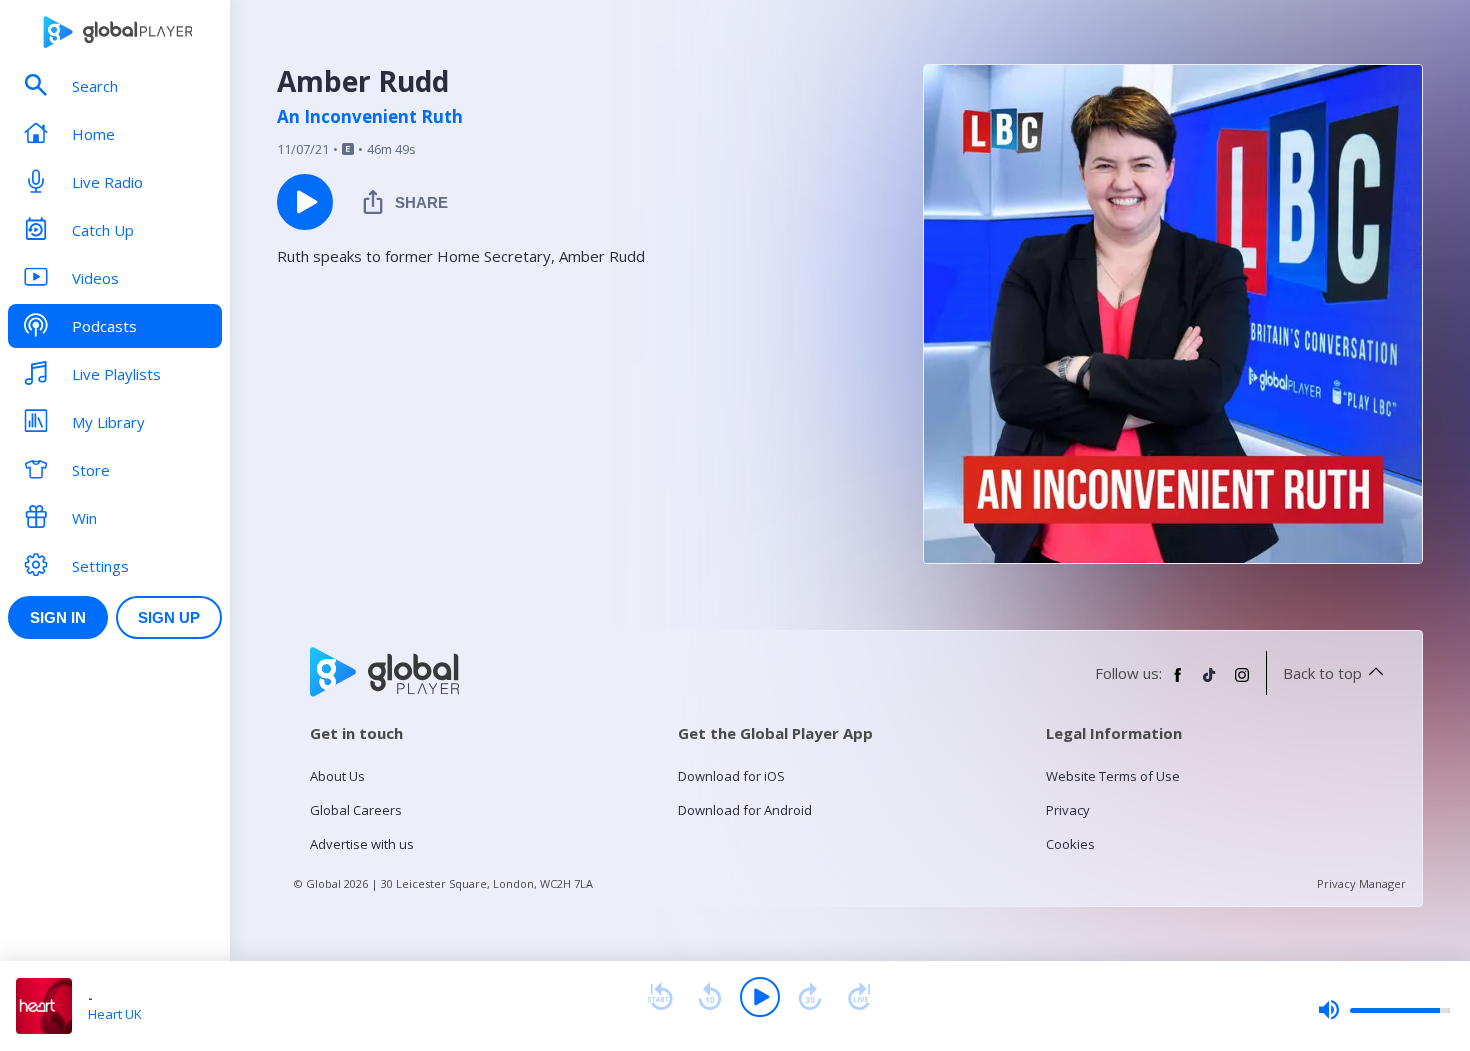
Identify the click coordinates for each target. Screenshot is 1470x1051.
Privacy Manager (1361, 883)
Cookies (1070, 844)
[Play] (760, 997)
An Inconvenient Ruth (370, 117)
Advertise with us (362, 844)
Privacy (1068, 810)
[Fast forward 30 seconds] (810, 997)
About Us (337, 776)
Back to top (1322, 673)
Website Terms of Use (1113, 776)
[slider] (1384, 1010)
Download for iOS (731, 776)
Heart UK (115, 1014)
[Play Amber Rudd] (305, 202)
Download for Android (745, 810)
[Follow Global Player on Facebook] (1178, 683)
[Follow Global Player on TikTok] (1210, 683)
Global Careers (356, 810)
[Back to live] (860, 997)
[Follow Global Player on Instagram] (1242, 683)
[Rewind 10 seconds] (710, 997)
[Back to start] (660, 997)
